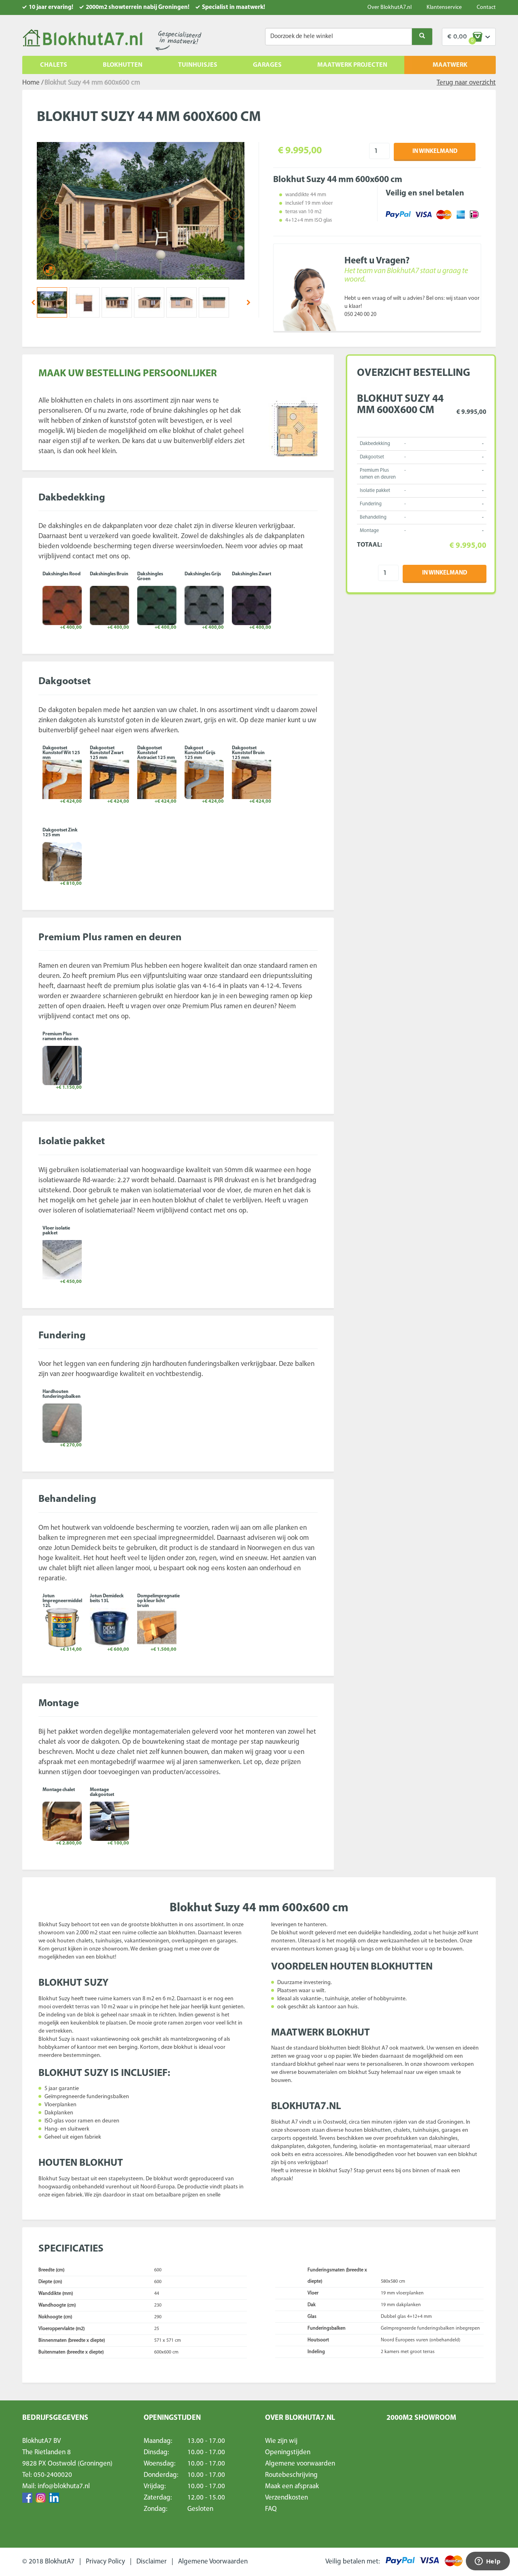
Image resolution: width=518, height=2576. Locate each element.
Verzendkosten (287, 2498)
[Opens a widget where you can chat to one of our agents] (488, 2562)
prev (33, 302)
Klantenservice (444, 7)
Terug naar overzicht (466, 83)
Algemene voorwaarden (300, 2464)
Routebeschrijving (291, 2475)
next (248, 302)
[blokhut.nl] (82, 38)
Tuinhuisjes (198, 65)
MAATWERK (450, 65)
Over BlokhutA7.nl (390, 7)
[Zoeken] (422, 37)
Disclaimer (152, 2562)
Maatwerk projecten (352, 65)
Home (31, 83)
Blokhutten (123, 65)
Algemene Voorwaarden (213, 2562)
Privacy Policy (105, 2562)
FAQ (271, 2509)
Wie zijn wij (281, 2441)
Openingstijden (288, 2452)
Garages (267, 65)
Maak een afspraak (292, 2486)
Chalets (54, 65)
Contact (486, 7)
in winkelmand (435, 152)
